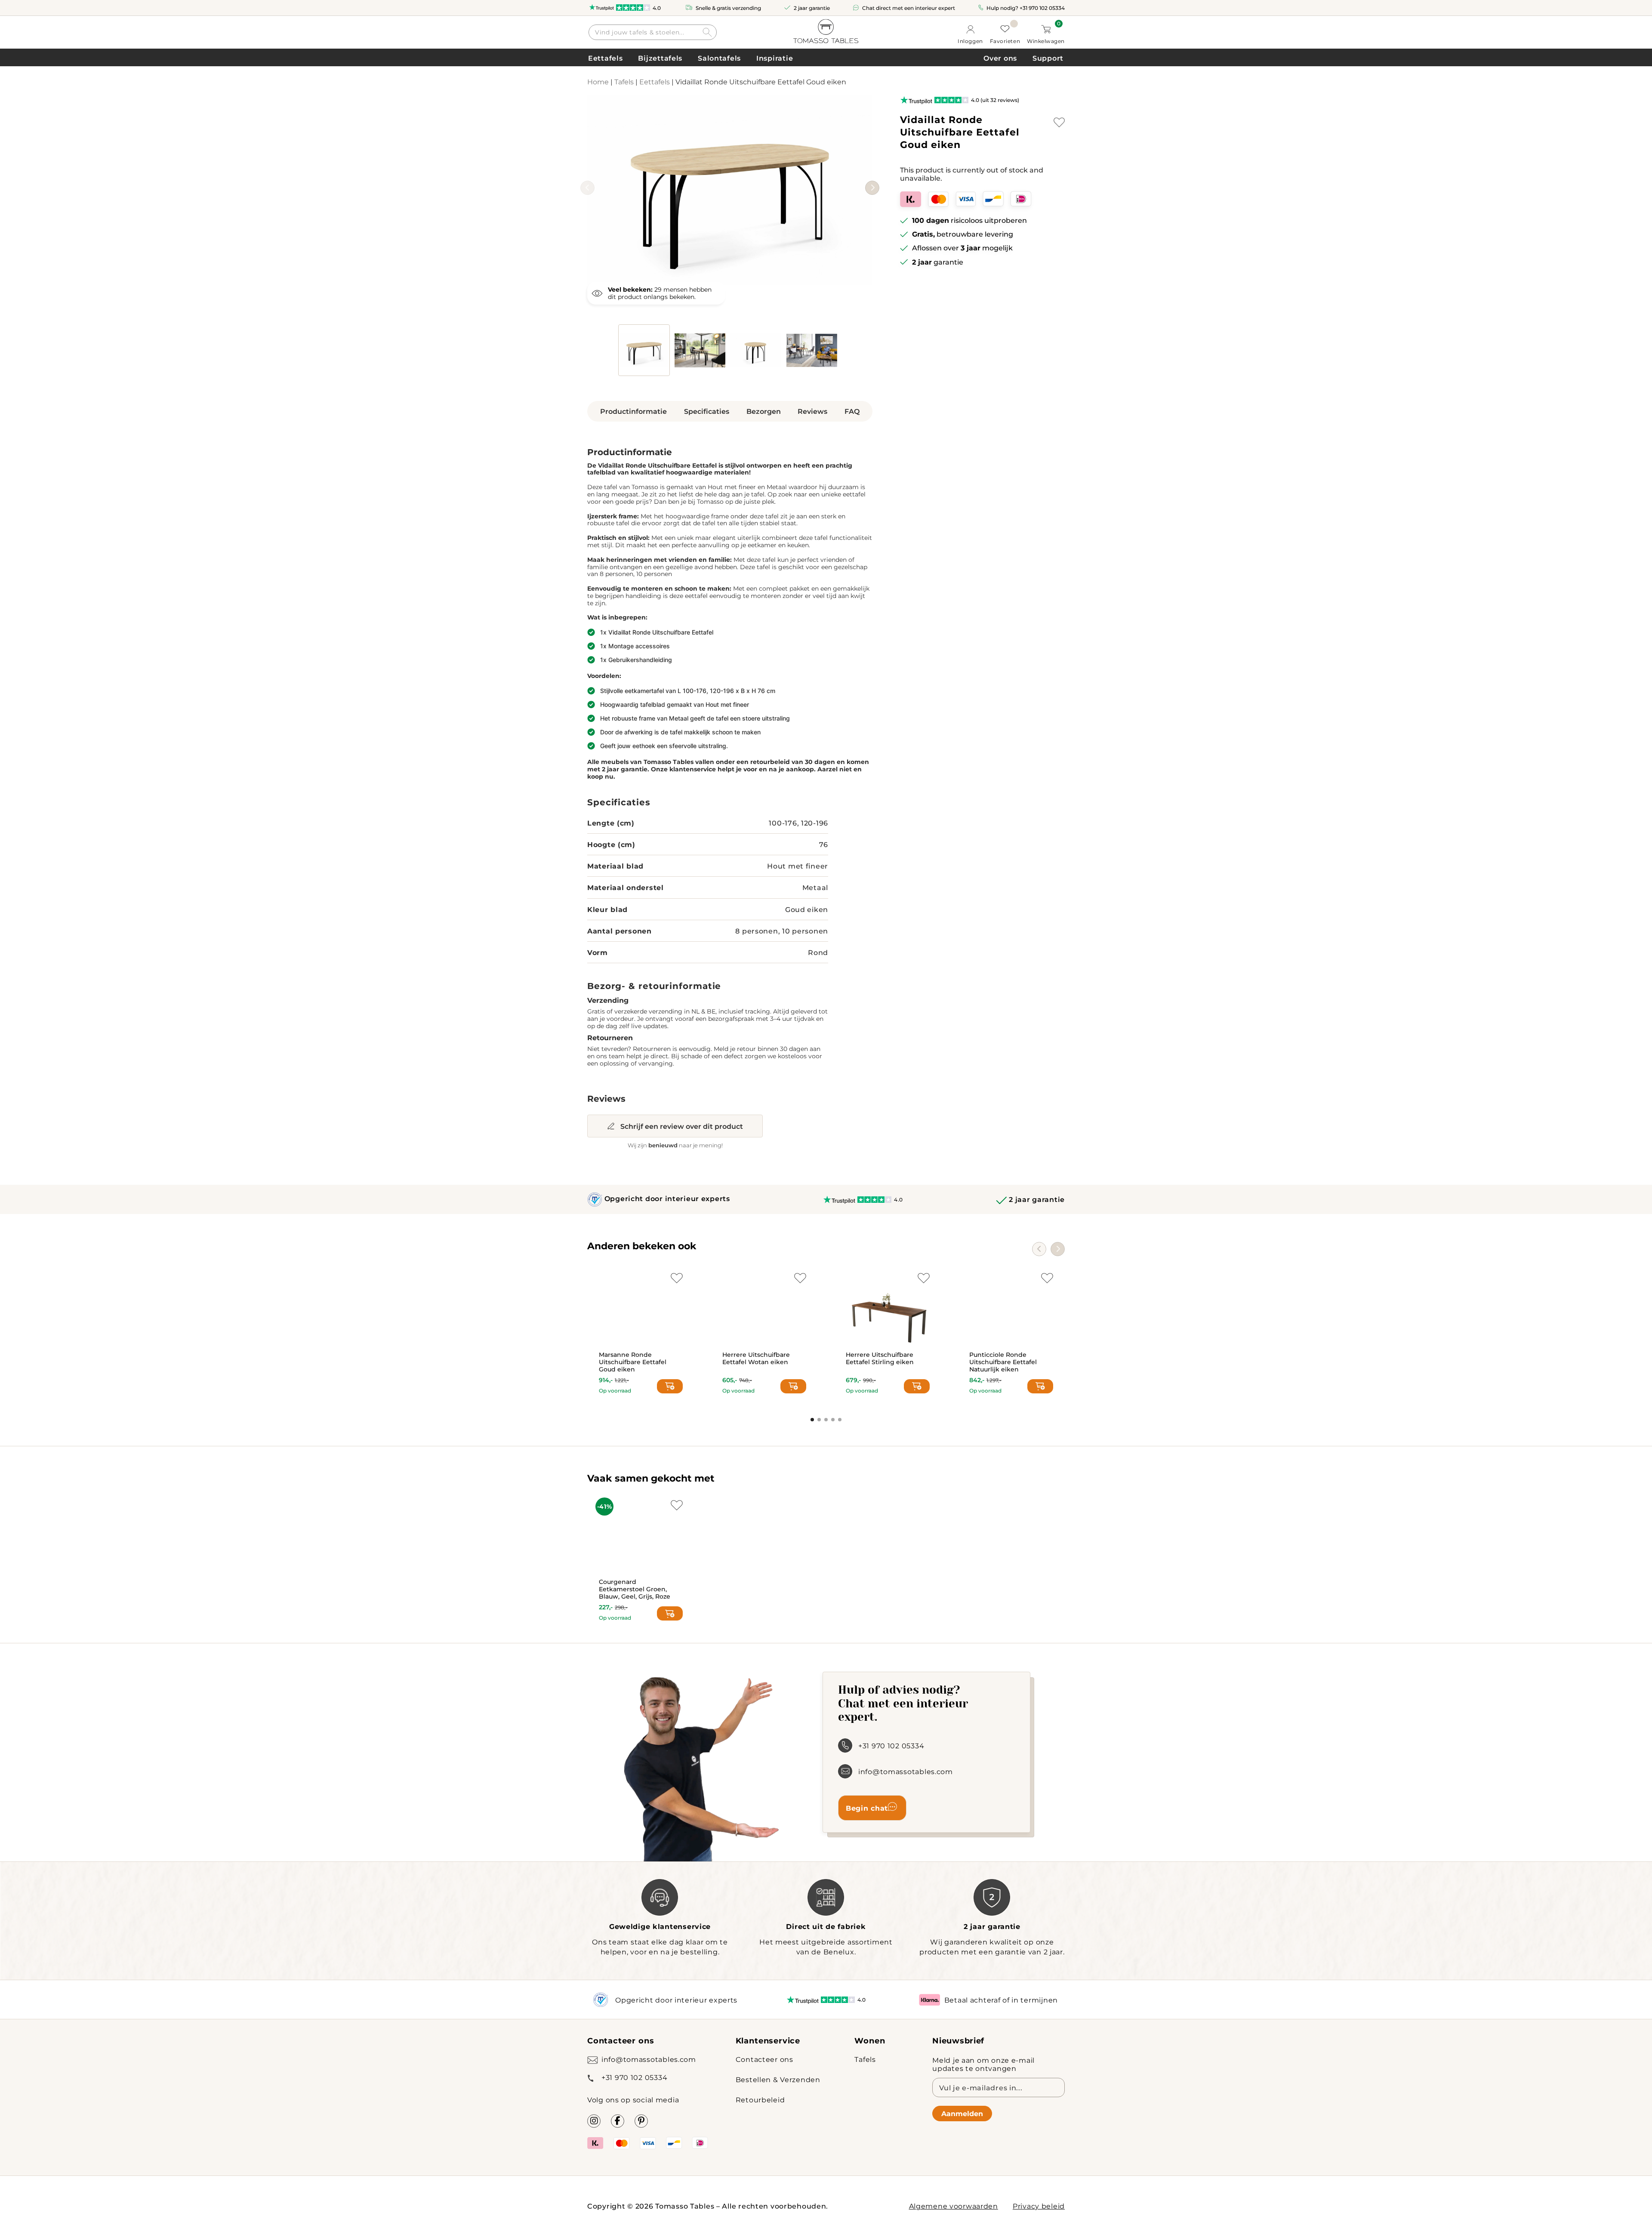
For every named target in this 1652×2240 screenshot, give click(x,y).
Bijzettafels (660, 58)
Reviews (812, 411)
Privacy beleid (1039, 2206)
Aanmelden (962, 2113)
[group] (730, 190)
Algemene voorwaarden (954, 2206)
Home (598, 82)
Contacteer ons (764, 2059)
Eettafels (605, 58)
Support (1048, 58)
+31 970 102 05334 (1042, 8)
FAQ (852, 411)
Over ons (1000, 58)
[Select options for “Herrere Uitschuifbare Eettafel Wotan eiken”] (793, 1386)
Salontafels (719, 58)
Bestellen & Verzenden (778, 2079)
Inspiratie (775, 58)
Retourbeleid (760, 2100)
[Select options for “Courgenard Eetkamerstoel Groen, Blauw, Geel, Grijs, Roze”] (670, 1613)
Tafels (624, 82)
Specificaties (707, 411)
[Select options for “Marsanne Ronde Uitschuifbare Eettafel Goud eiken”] (670, 1386)
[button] (872, 188)
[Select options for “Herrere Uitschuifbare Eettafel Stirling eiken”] (917, 1386)
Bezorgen (764, 411)
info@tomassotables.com (906, 1771)
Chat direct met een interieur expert (909, 8)
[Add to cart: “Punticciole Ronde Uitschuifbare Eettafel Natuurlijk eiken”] (1040, 1386)
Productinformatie (633, 411)
